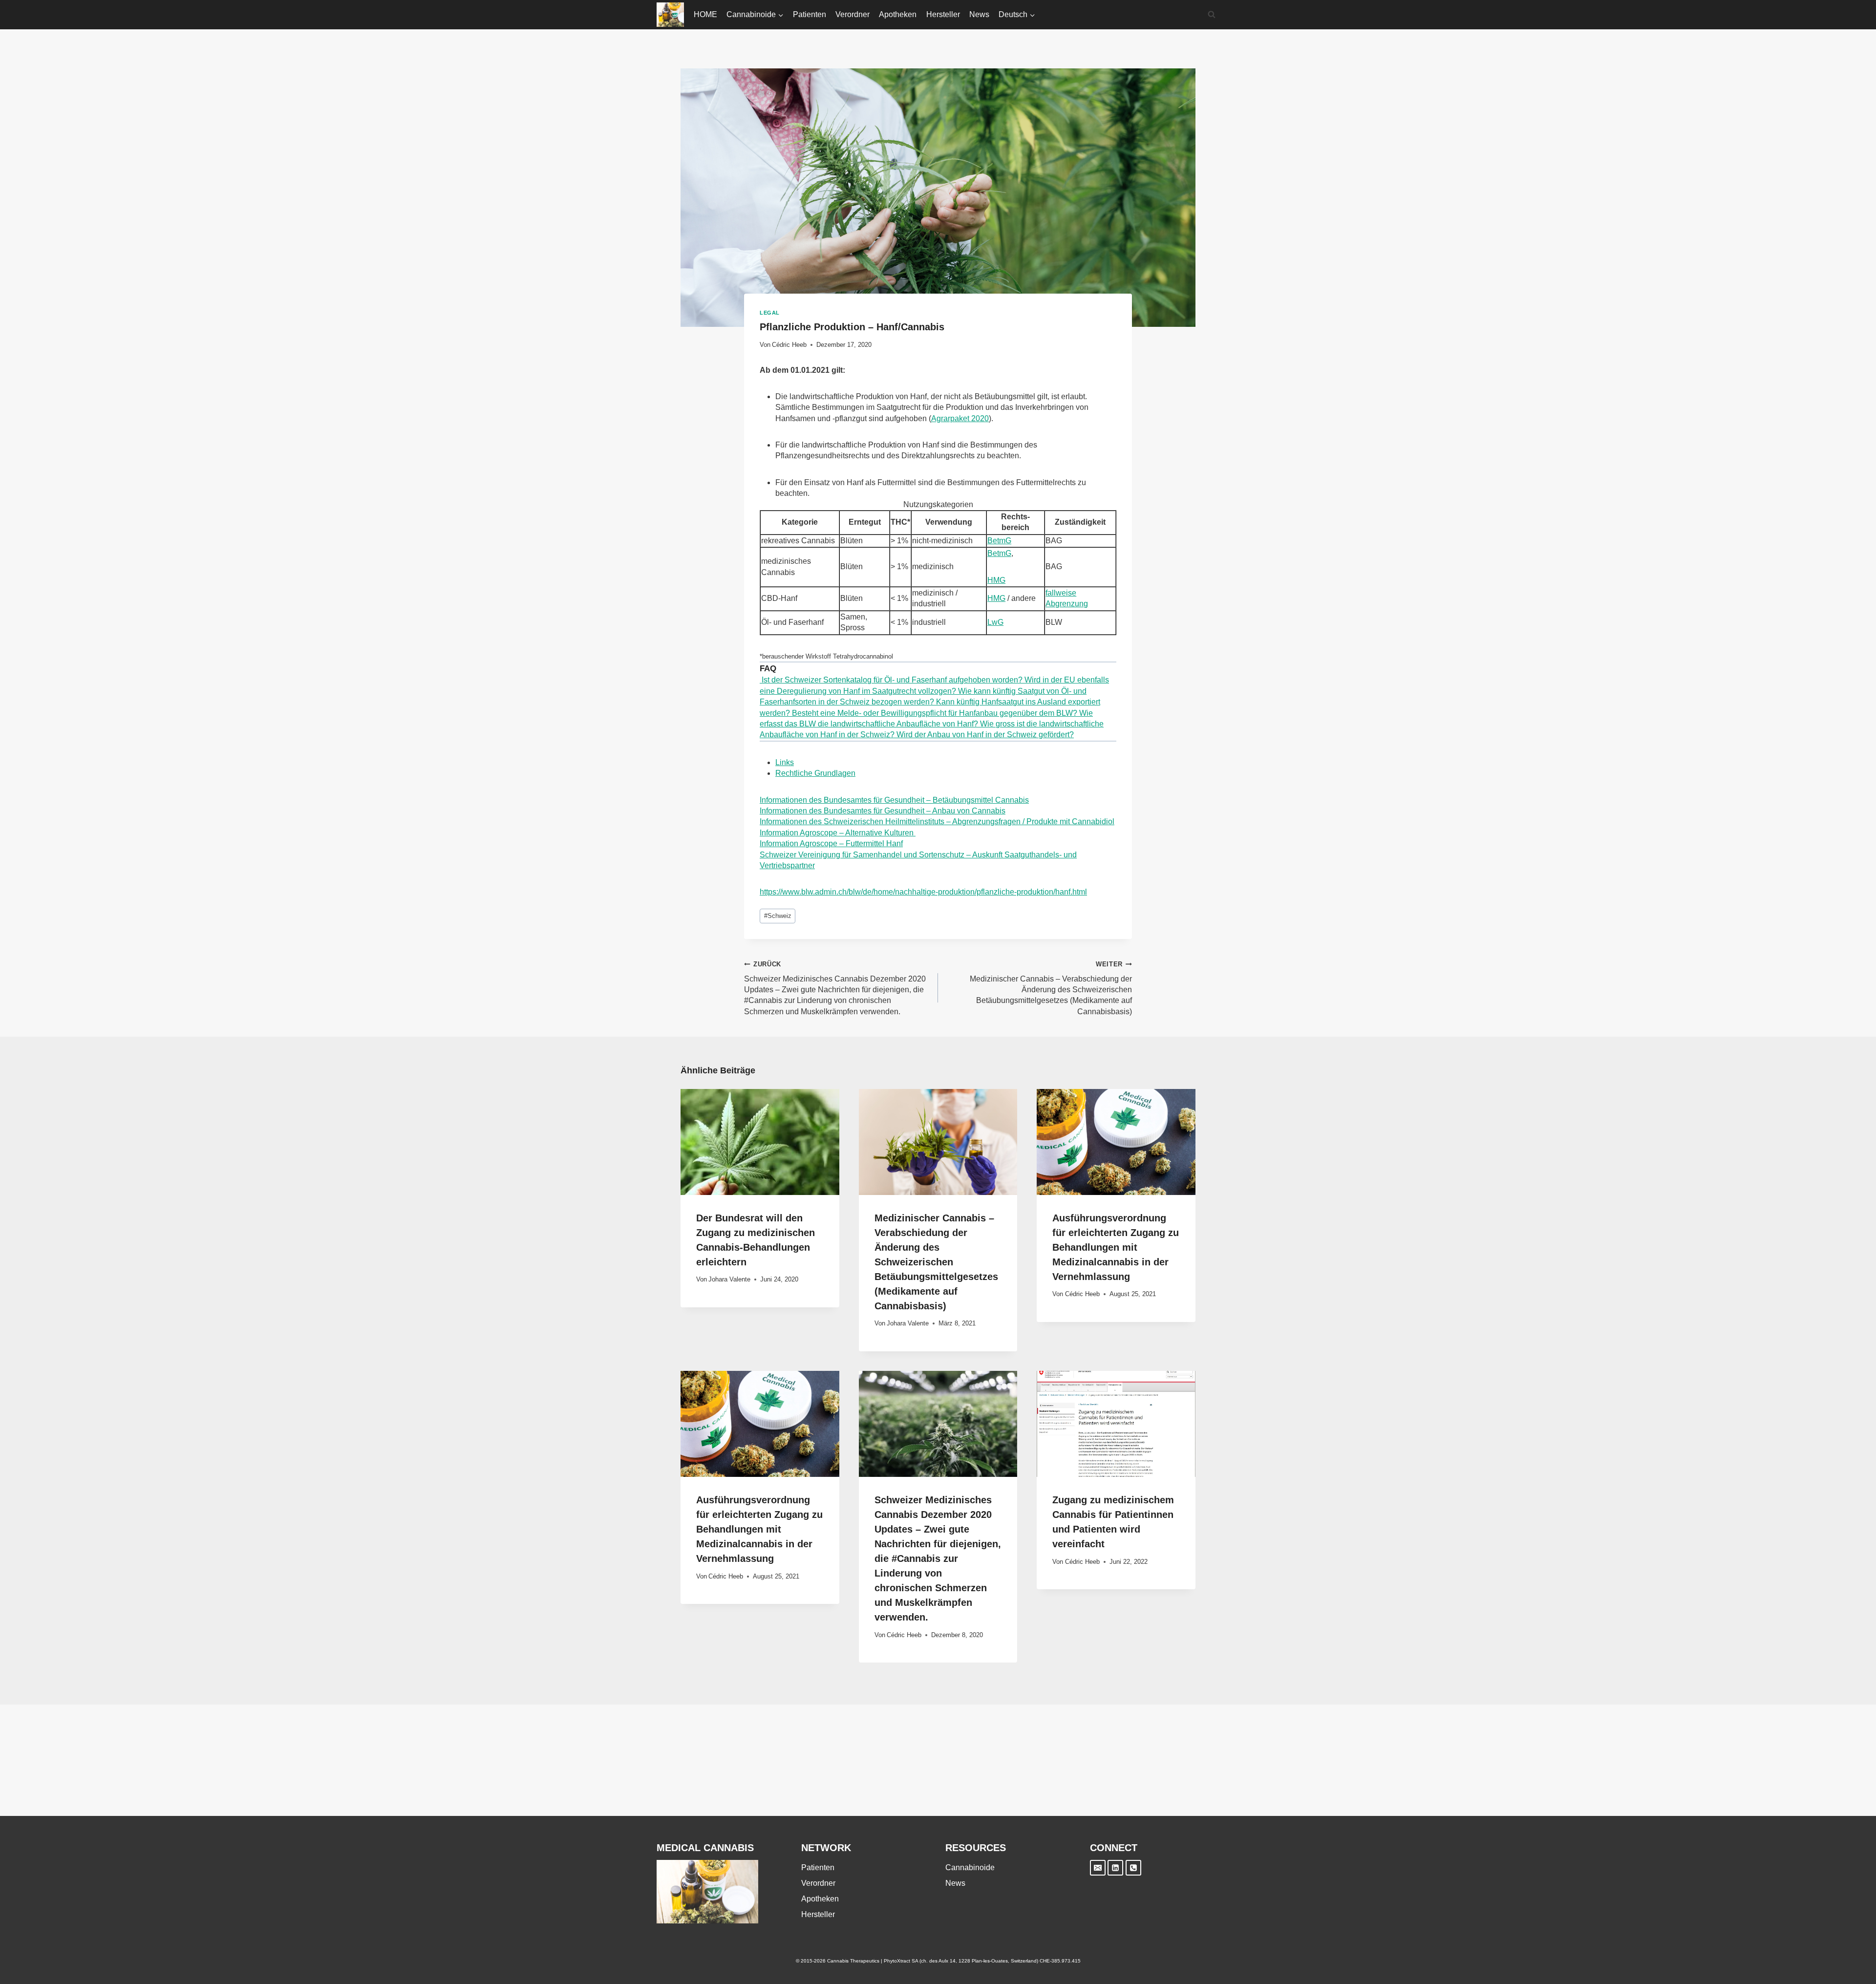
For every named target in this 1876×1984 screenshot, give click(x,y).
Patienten (810, 14)
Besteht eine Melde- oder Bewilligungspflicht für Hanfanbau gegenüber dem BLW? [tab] (934, 713)
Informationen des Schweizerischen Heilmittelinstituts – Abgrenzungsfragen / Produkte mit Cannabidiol (937, 821)
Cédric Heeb (789, 345)
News (979, 14)
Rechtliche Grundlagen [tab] (815, 773)
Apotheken (898, 14)
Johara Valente (729, 1279)
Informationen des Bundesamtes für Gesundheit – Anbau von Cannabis (883, 811)
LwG (995, 622)
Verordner (853, 14)
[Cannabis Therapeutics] (670, 15)
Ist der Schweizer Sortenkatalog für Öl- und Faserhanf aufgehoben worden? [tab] (891, 680)
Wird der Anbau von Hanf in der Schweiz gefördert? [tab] (984, 735)
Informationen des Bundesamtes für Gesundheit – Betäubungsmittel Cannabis (894, 800)
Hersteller (943, 14)
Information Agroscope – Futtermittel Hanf (831, 843)
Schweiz (778, 916)
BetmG (999, 541)
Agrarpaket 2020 (960, 418)
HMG (996, 580)
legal (770, 313)
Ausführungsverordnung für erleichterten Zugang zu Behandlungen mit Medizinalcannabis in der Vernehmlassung (1116, 1247)
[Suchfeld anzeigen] (1212, 15)
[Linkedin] (1115, 1868)
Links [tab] (785, 762)
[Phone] (1133, 1868)
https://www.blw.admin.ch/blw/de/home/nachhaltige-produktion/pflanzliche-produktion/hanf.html (923, 892)
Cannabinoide (970, 1867)
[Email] (1098, 1868)
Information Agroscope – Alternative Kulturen (838, 833)
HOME (705, 14)
